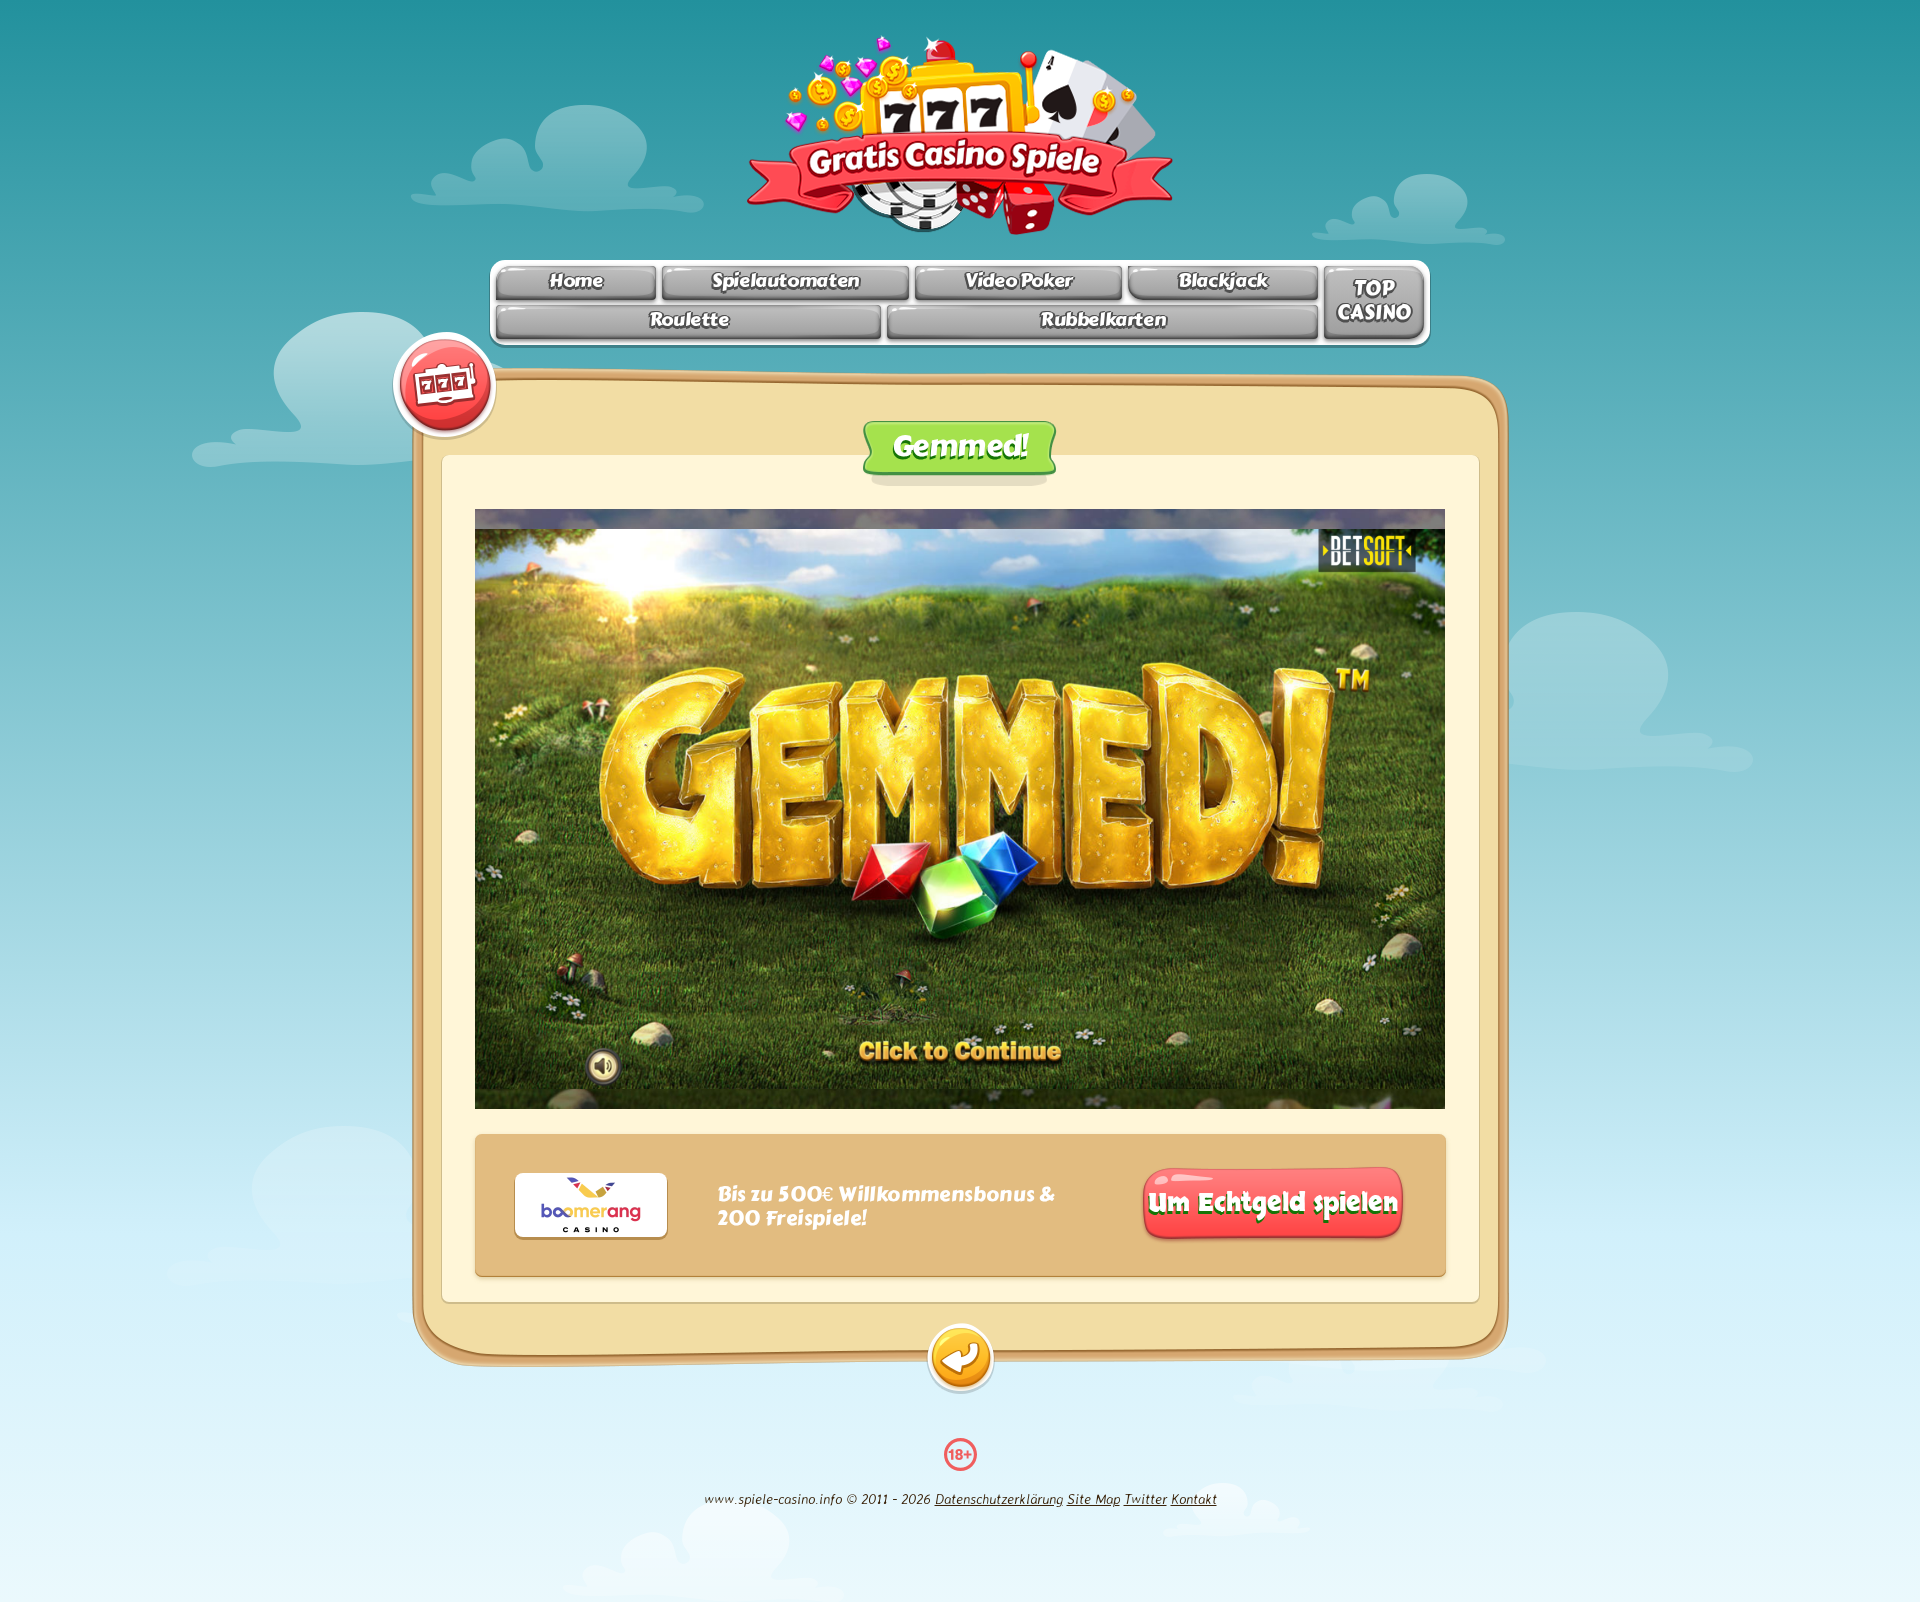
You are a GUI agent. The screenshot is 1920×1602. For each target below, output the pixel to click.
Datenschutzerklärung (999, 1498)
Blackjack (1223, 280)
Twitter (1145, 1498)
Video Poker (1018, 280)
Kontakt (1194, 1498)
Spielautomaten (785, 280)
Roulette (689, 319)
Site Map (1093, 1498)
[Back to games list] (960, 1358)
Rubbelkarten (1102, 319)
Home (575, 280)
